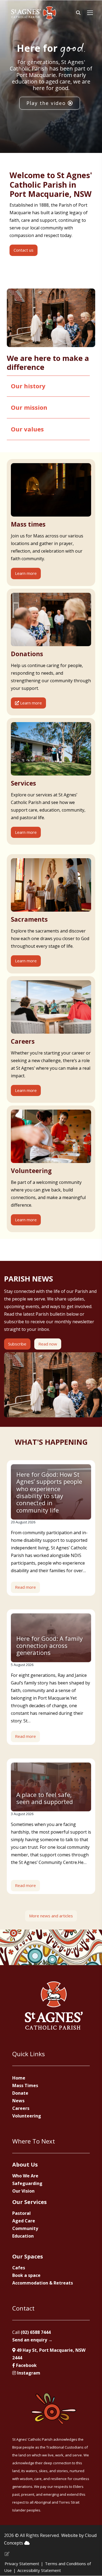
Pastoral (21, 2213)
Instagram (28, 2373)
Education (23, 2236)
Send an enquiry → (32, 2340)
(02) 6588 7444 (36, 2332)
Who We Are (25, 2176)
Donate (20, 2093)
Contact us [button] (24, 250)
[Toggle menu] (90, 13)
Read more (25, 1587)
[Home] (34, 13)
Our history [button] (28, 386)
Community (25, 2228)
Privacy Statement (22, 2564)
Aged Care (24, 2221)
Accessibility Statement (39, 2570)
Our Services (30, 2202)
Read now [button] (48, 1344)
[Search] (78, 13)
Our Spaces (28, 2256)
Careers (21, 2108)
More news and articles (51, 1916)
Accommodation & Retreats (43, 2283)
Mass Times (25, 2085)
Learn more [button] (26, 573)
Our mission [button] (29, 407)
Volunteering (27, 2116)
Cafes (19, 2268)
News (18, 2101)
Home (19, 2078)
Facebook (26, 2365)
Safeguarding (27, 2183)
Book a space (26, 2275)
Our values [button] (27, 429)
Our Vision (23, 2191)
